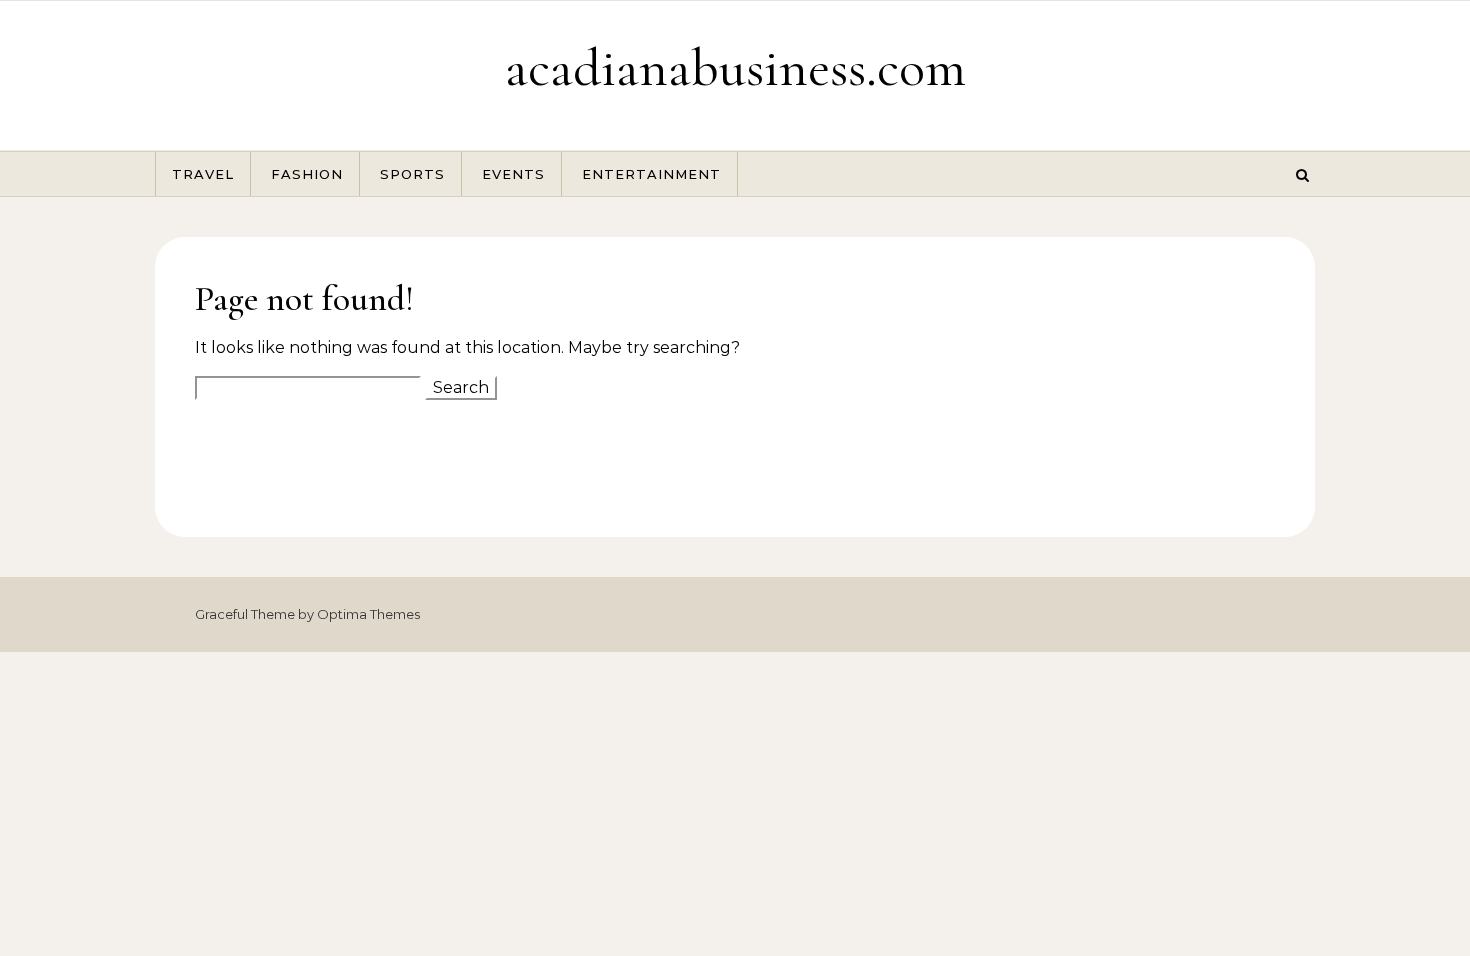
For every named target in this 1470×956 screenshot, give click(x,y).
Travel (203, 174)
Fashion (307, 174)
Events (513, 174)
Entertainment (651, 174)
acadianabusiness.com (735, 67)
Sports (412, 174)
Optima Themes (368, 614)
